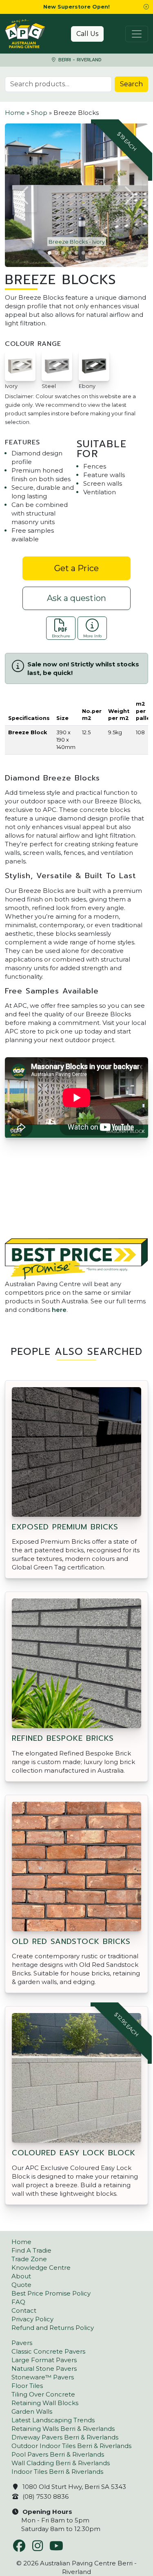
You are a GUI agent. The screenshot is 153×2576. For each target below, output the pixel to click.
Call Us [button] (87, 34)
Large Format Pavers (44, 2360)
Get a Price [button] (76, 568)
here (59, 1310)
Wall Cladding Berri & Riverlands (61, 2463)
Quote (21, 2285)
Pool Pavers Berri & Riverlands (58, 2454)
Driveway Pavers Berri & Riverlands (65, 2437)
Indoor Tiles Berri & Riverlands (57, 2472)
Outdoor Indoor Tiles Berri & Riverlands (71, 2446)
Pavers (22, 2343)
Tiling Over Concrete (43, 2394)
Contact (24, 2310)
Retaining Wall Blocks (45, 2403)
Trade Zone (29, 2259)
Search (131, 84)
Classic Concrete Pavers (48, 2351)
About (21, 2276)
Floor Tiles (27, 2386)
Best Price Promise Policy (51, 2293)
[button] (146, 7)
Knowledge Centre (41, 2268)
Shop (39, 113)
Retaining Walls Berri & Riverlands (63, 2429)
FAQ (18, 2302)
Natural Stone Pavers (44, 2369)
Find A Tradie (31, 2250)
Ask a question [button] (76, 598)
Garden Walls (32, 2411)
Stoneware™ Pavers (43, 2377)
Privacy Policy (32, 2319)
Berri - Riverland (79, 60)
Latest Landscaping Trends (53, 2420)
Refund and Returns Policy (53, 2328)
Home (15, 113)
